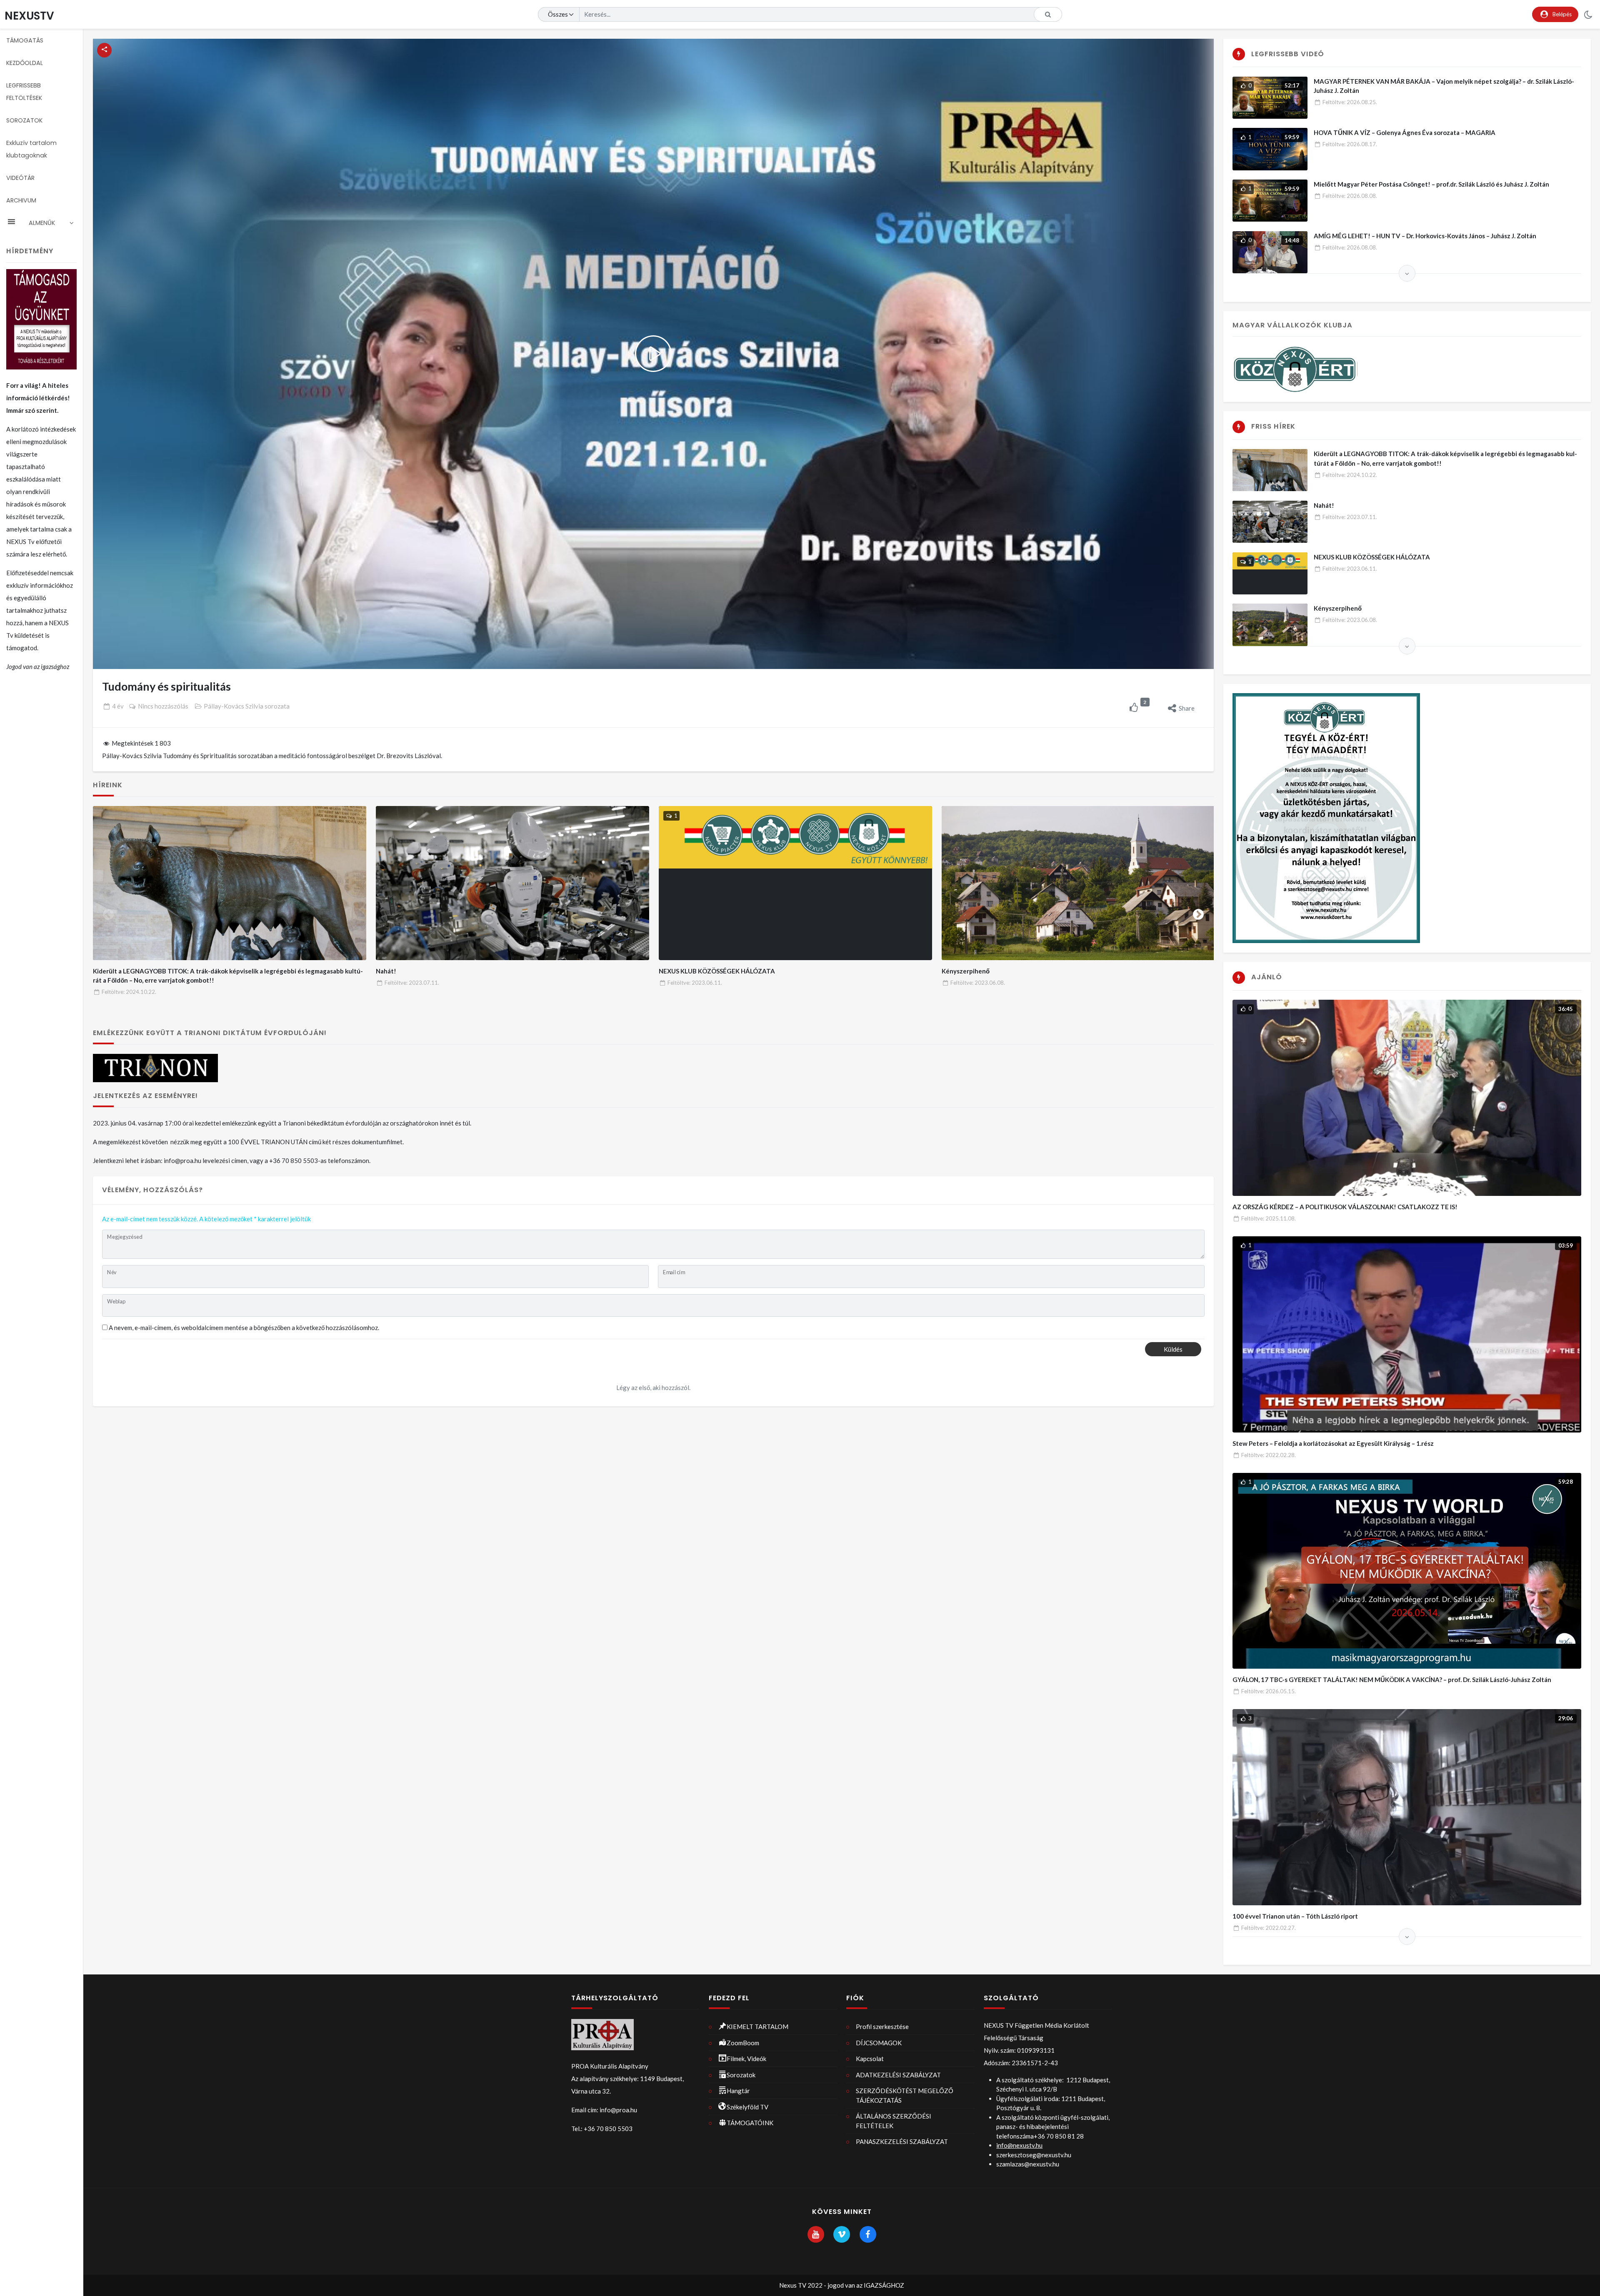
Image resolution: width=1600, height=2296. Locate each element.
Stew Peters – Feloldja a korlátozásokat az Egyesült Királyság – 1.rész (1333, 1443)
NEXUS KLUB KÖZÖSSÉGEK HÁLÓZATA (717, 971)
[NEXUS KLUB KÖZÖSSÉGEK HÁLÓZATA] (796, 883)
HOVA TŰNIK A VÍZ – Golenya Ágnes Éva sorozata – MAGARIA (1405, 132)
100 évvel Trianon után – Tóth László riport (1295, 1916)
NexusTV (29, 16)
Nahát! (386, 971)
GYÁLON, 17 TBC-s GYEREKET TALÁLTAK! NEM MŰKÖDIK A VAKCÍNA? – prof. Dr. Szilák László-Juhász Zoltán (1392, 1680)
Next (1198, 913)
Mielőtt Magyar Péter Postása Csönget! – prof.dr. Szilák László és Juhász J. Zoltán (1431, 184)
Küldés (1173, 1349)
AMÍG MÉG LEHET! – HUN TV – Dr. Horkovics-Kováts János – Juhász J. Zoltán (1425, 236)
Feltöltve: (129, 992)
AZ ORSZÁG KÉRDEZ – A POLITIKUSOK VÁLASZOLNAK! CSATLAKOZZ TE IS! (1345, 1207)
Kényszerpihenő (966, 971)
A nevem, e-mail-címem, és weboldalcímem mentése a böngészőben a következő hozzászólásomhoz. (244, 1328)
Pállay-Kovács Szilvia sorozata (247, 706)
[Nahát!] (513, 883)
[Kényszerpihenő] (1079, 883)
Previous (108, 913)
